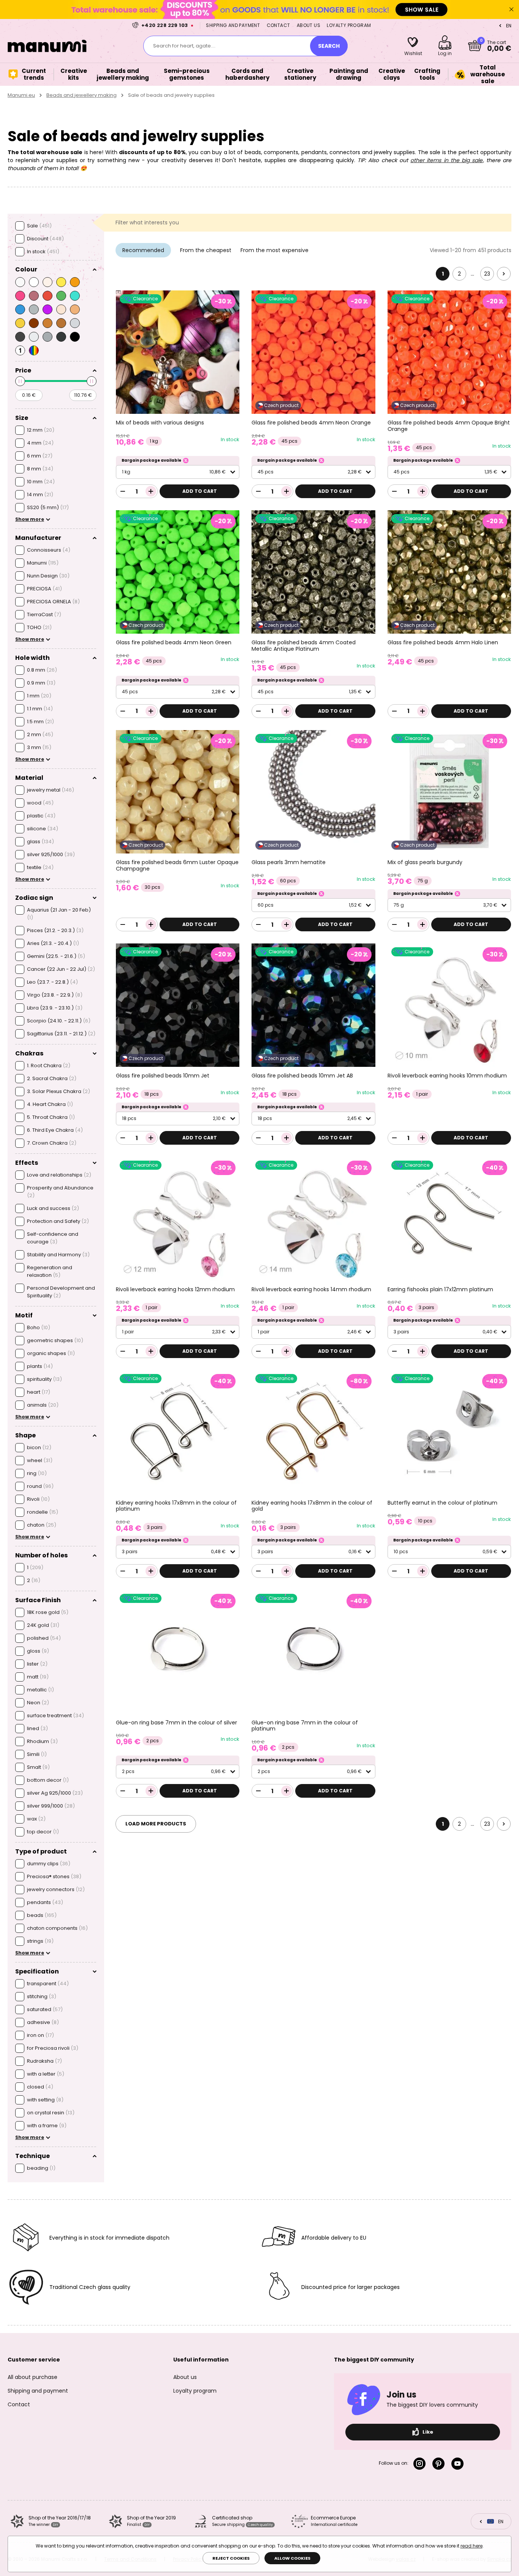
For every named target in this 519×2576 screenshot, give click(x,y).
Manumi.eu (21, 95)
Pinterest (440, 2464)
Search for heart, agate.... (184, 46)
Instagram (421, 2464)
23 (487, 274)
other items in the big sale (446, 160)
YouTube (459, 2464)
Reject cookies (231, 2558)
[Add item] (151, 491)
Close (511, 9)
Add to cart (200, 491)
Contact (278, 25)
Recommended (143, 250)
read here (472, 2546)
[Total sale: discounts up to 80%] (259, 9)
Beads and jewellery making (81, 95)
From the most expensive (275, 250)
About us (309, 25)
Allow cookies (292, 2558)
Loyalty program (349, 25)
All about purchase (32, 2377)
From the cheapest (206, 250)
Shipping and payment (233, 25)
